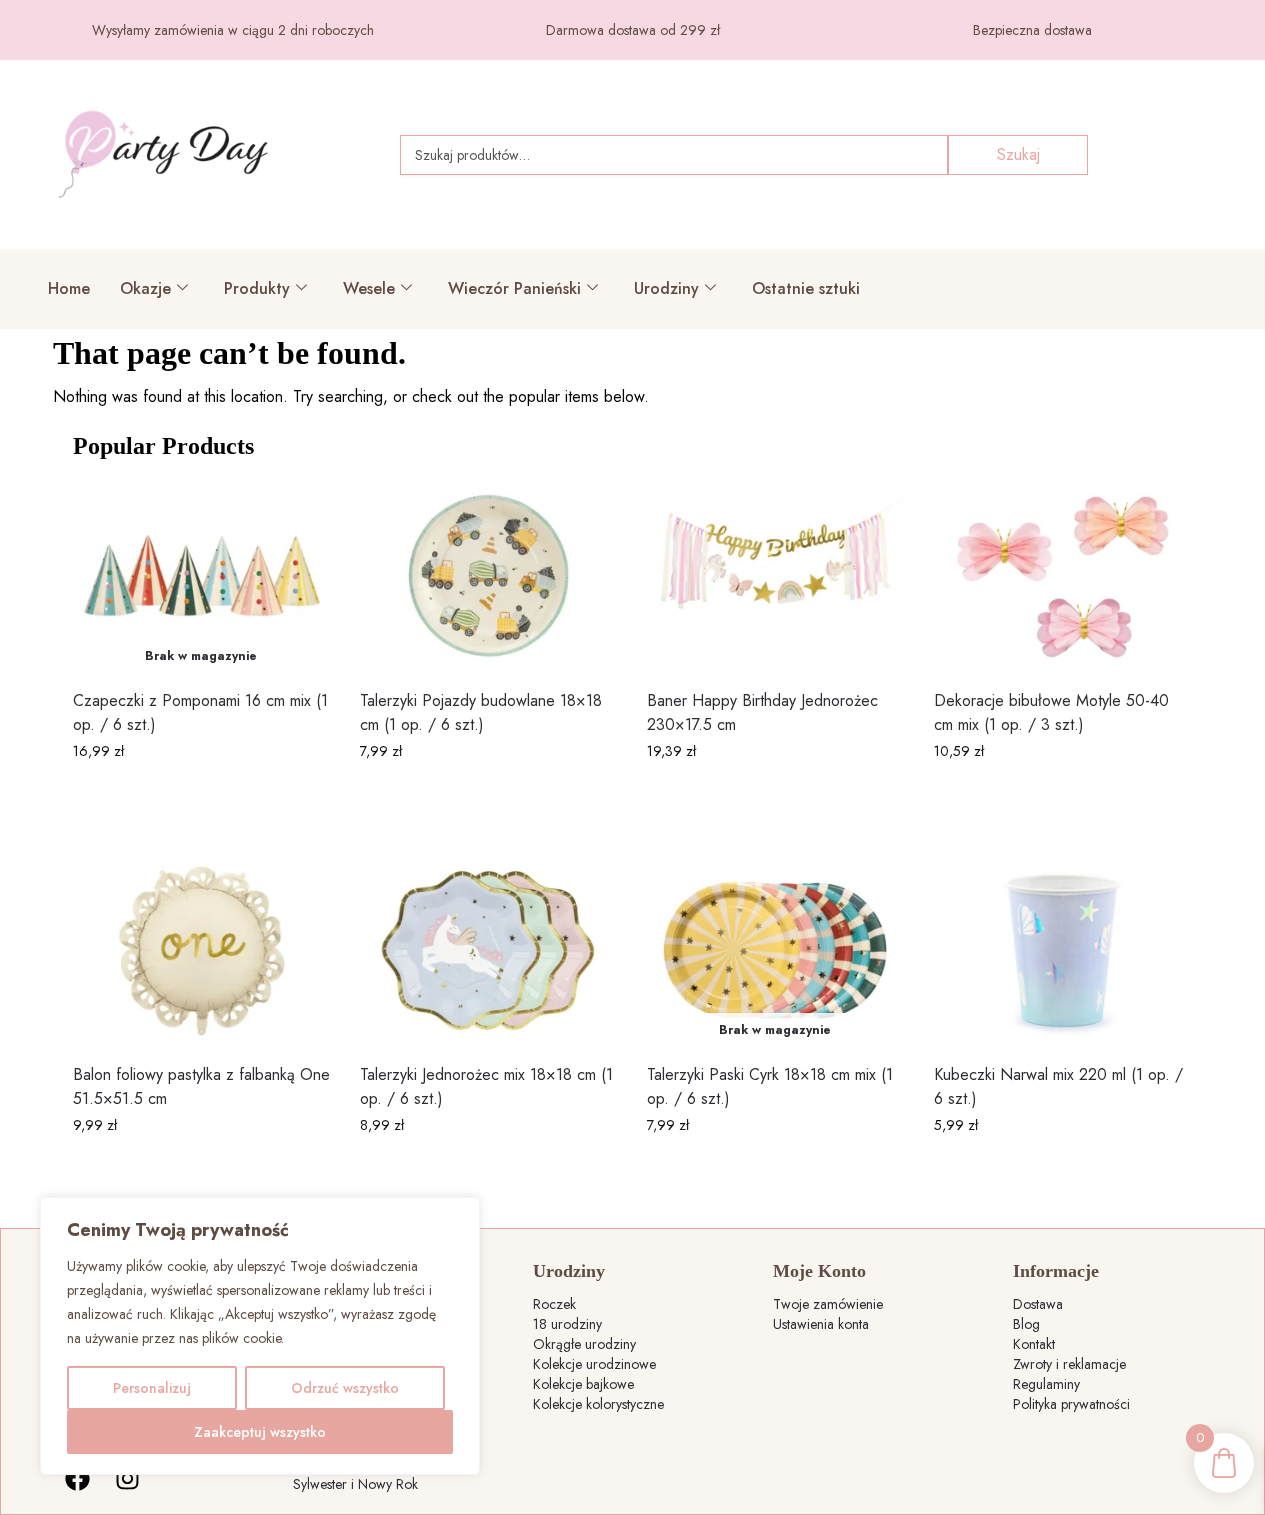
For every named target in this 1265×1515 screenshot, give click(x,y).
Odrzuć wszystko (345, 1388)
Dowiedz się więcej (201, 794)
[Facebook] (78, 1479)
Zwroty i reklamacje (1069, 1364)
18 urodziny (567, 1324)
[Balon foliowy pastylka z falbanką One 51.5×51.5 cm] (201, 950)
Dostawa (1038, 1304)
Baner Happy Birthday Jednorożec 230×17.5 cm (762, 712)
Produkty (257, 288)
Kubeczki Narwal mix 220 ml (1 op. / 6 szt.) (1058, 1086)
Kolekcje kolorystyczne (598, 1404)
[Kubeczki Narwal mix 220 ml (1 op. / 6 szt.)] (1062, 950)
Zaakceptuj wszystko (260, 1432)
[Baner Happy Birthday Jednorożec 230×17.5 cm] (775, 576)
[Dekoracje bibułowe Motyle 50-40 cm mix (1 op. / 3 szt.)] (1062, 576)
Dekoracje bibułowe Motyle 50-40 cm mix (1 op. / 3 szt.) (1051, 712)
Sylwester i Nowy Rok (355, 1484)
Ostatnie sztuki (806, 288)
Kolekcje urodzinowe (594, 1364)
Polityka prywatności (1071, 1404)
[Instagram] (128, 1479)
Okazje (145, 288)
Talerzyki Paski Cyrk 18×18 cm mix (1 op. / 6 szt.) (770, 1086)
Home (69, 288)
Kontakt (1034, 1344)
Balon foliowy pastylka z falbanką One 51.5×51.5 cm (201, 1086)
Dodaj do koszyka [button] (488, 794)
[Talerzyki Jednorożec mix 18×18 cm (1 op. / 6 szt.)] (488, 950)
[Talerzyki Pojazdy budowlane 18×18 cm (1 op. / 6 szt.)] (488, 576)
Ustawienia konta (821, 1324)
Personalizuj (152, 1388)
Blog (1026, 1324)
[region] (260, 1336)
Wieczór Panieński (514, 288)
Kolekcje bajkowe (583, 1384)
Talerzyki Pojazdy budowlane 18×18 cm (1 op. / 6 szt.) (481, 712)
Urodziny (666, 288)
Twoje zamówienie (828, 1304)
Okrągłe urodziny (584, 1344)
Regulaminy (1046, 1384)
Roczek (554, 1304)
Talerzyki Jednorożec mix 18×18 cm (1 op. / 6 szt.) (486, 1086)
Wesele (369, 288)
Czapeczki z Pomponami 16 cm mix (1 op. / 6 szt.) (200, 712)
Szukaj (1018, 154)
